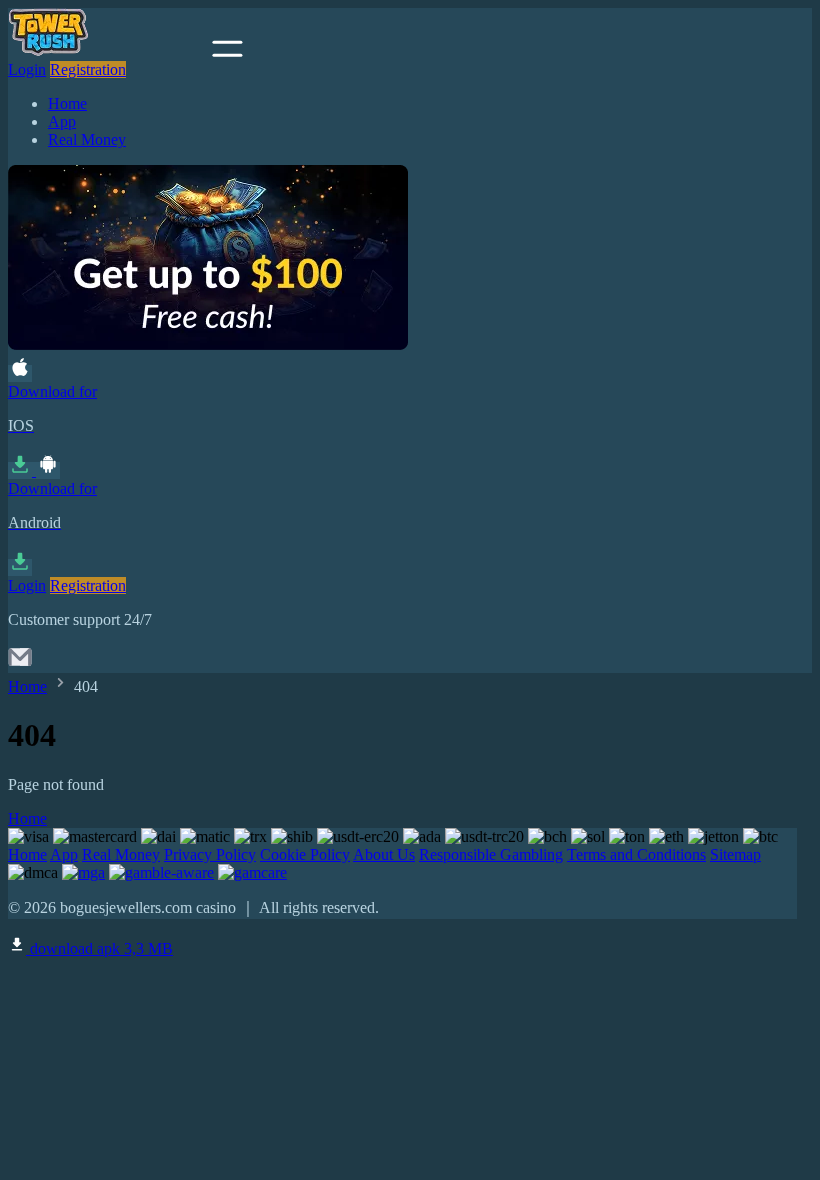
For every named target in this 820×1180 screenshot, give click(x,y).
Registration (88, 69)
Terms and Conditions (636, 854)
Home (67, 103)
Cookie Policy (305, 854)
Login (27, 69)
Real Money (87, 139)
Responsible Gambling (491, 854)
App (62, 121)
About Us (384, 854)
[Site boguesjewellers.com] (108, 51)
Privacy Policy (210, 854)
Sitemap (735, 854)
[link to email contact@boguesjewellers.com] (20, 663)
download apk (99, 948)
